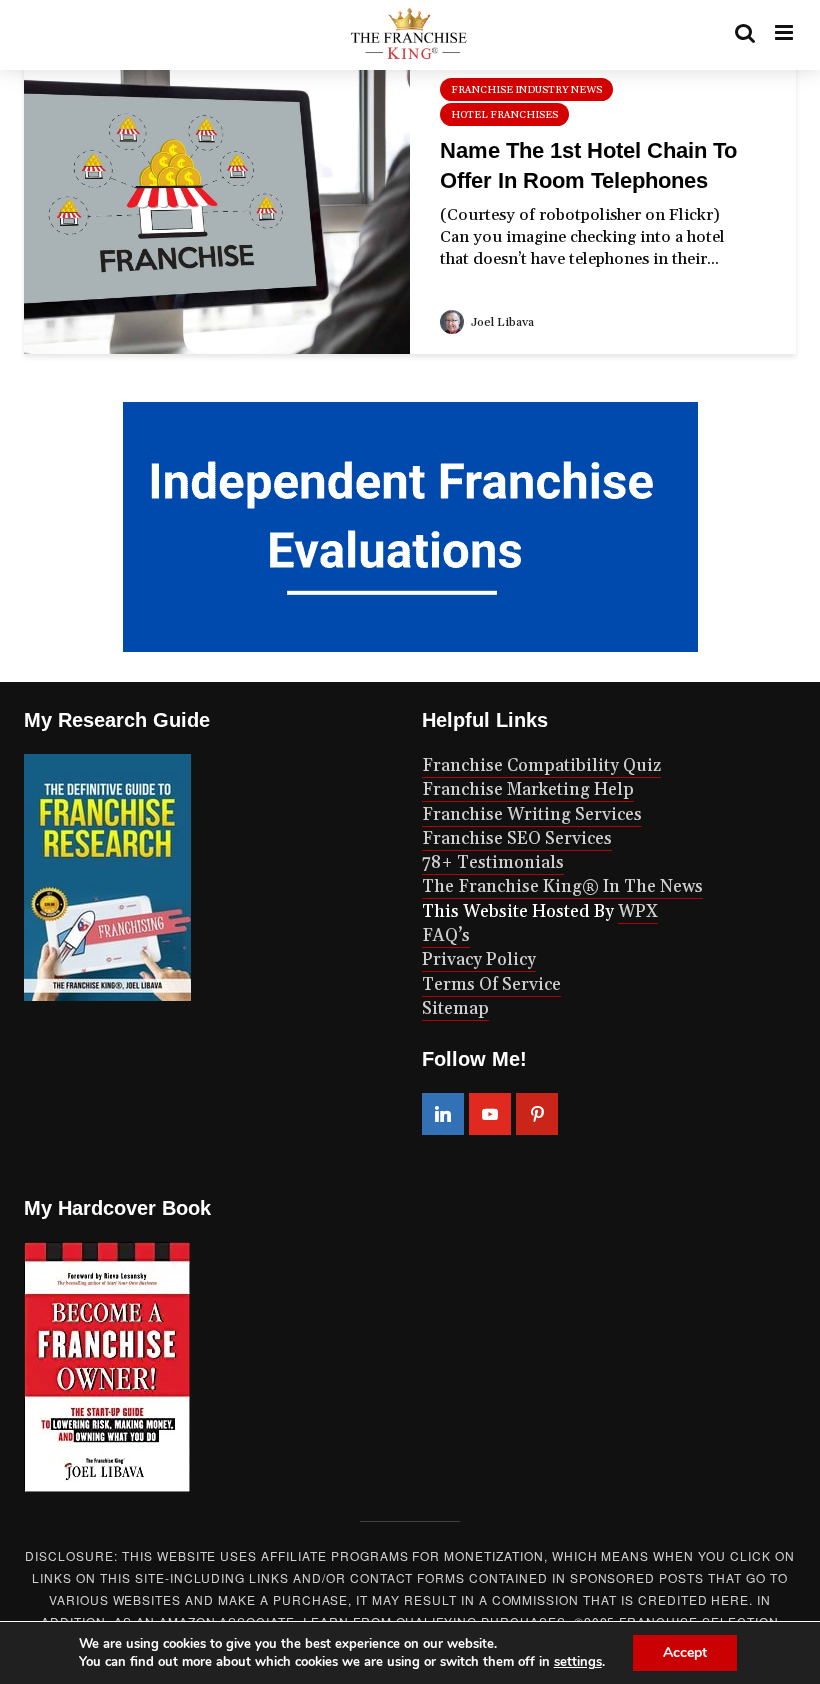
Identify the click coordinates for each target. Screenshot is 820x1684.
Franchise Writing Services (532, 815)
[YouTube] (490, 1114)
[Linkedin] (443, 1114)
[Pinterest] (537, 1114)
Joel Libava (501, 322)
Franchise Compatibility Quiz (541, 766)
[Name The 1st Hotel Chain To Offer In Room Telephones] (217, 203)
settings (578, 1662)
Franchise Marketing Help (528, 790)
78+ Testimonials (493, 863)
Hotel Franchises (504, 115)
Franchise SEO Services (517, 839)
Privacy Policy (479, 960)
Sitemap (455, 1009)
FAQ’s (446, 936)
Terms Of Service (491, 985)
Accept (685, 1652)
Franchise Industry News (526, 90)
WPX (638, 912)
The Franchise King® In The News (562, 887)
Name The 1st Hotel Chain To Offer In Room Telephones (588, 165)
